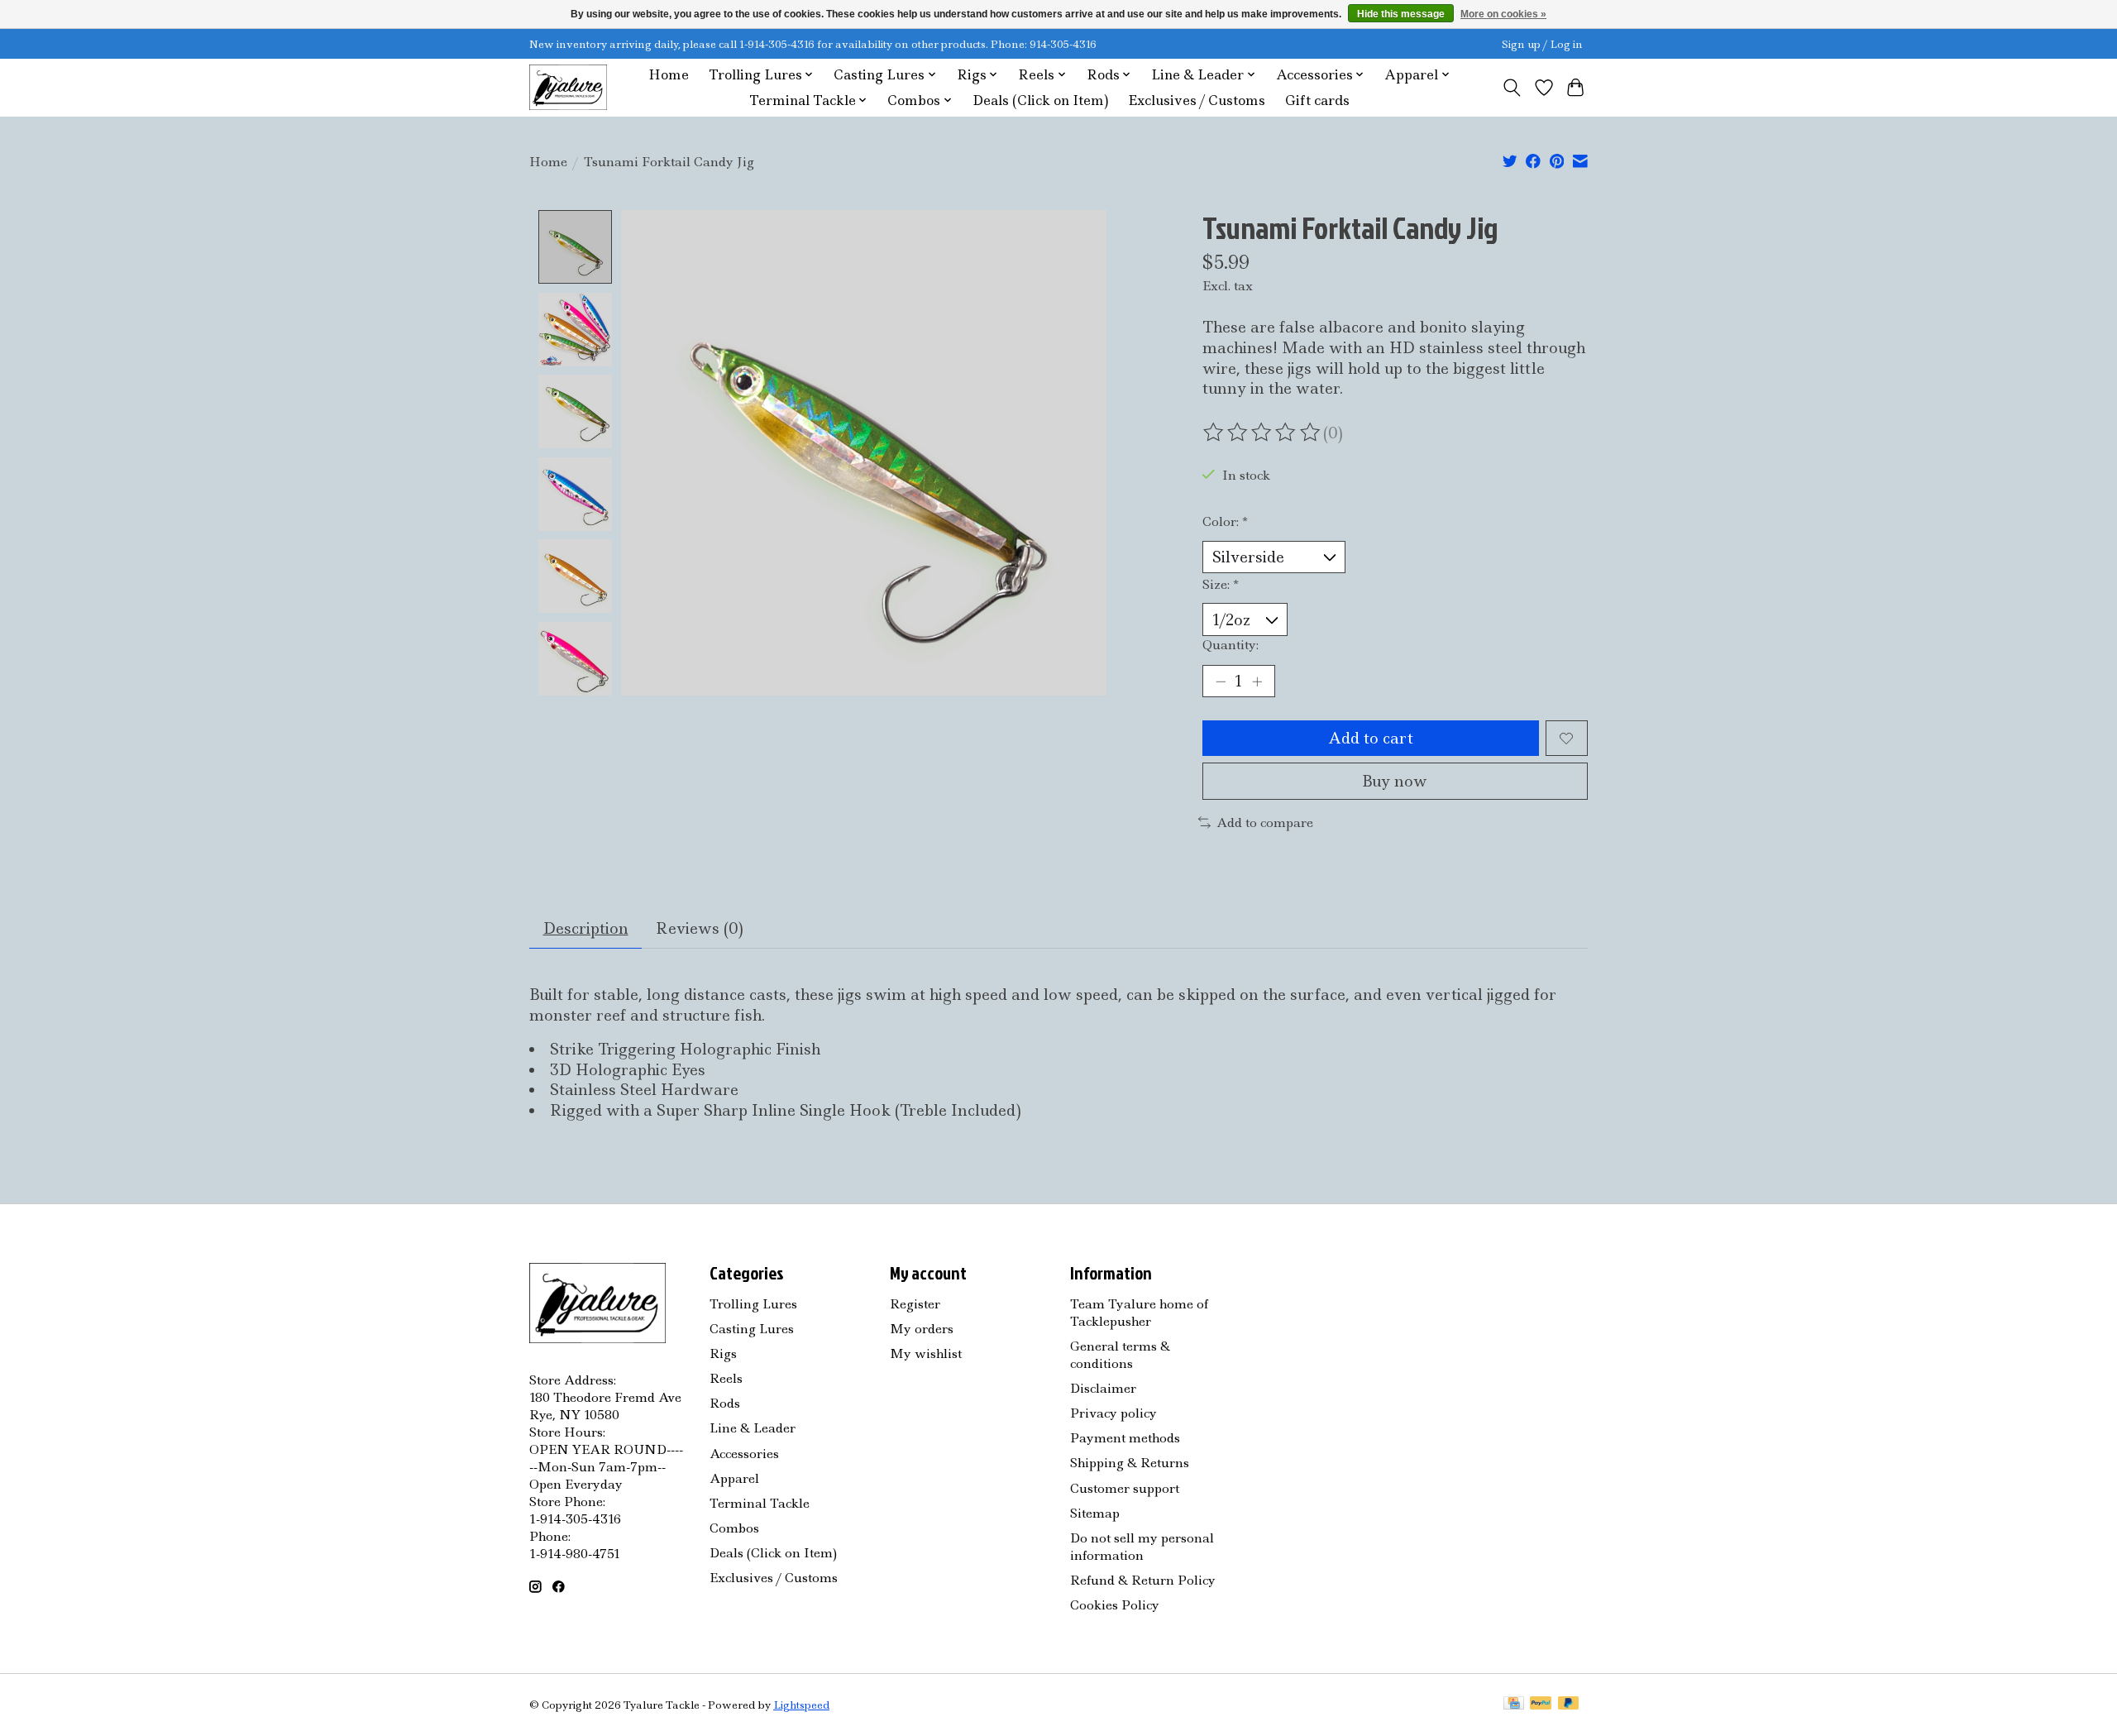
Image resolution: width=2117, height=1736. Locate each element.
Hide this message (1401, 14)
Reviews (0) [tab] (700, 928)
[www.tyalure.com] (568, 87)
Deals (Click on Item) (1040, 100)
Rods (725, 1403)
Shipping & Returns (1130, 1463)
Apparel (734, 1478)
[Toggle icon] (1512, 88)
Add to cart (1371, 738)
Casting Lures (752, 1329)
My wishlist (926, 1353)
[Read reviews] (1263, 433)
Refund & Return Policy (1143, 1580)
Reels (726, 1378)
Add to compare (1265, 823)
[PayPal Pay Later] (1569, 1705)
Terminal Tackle (760, 1503)
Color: (1225, 521)
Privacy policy (1113, 1413)
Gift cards (1317, 100)
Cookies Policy (1115, 1605)
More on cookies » (1503, 14)
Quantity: (1231, 645)
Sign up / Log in (1542, 44)
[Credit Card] (1514, 1705)
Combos (734, 1528)
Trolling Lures (753, 1304)
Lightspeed (801, 1705)
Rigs (723, 1353)
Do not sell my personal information (1142, 1547)
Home (669, 75)
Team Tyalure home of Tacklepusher (1139, 1313)
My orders (922, 1329)
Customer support (1125, 1488)
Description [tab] (586, 928)
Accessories (744, 1454)
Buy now (1395, 781)
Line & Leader (753, 1428)
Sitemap (1095, 1513)
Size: (1221, 584)
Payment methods (1125, 1438)
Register (915, 1304)
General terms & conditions (1120, 1355)
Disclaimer (1103, 1388)
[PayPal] (1541, 1705)
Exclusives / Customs (1197, 100)
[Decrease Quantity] (1221, 681)
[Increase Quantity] (1257, 681)
